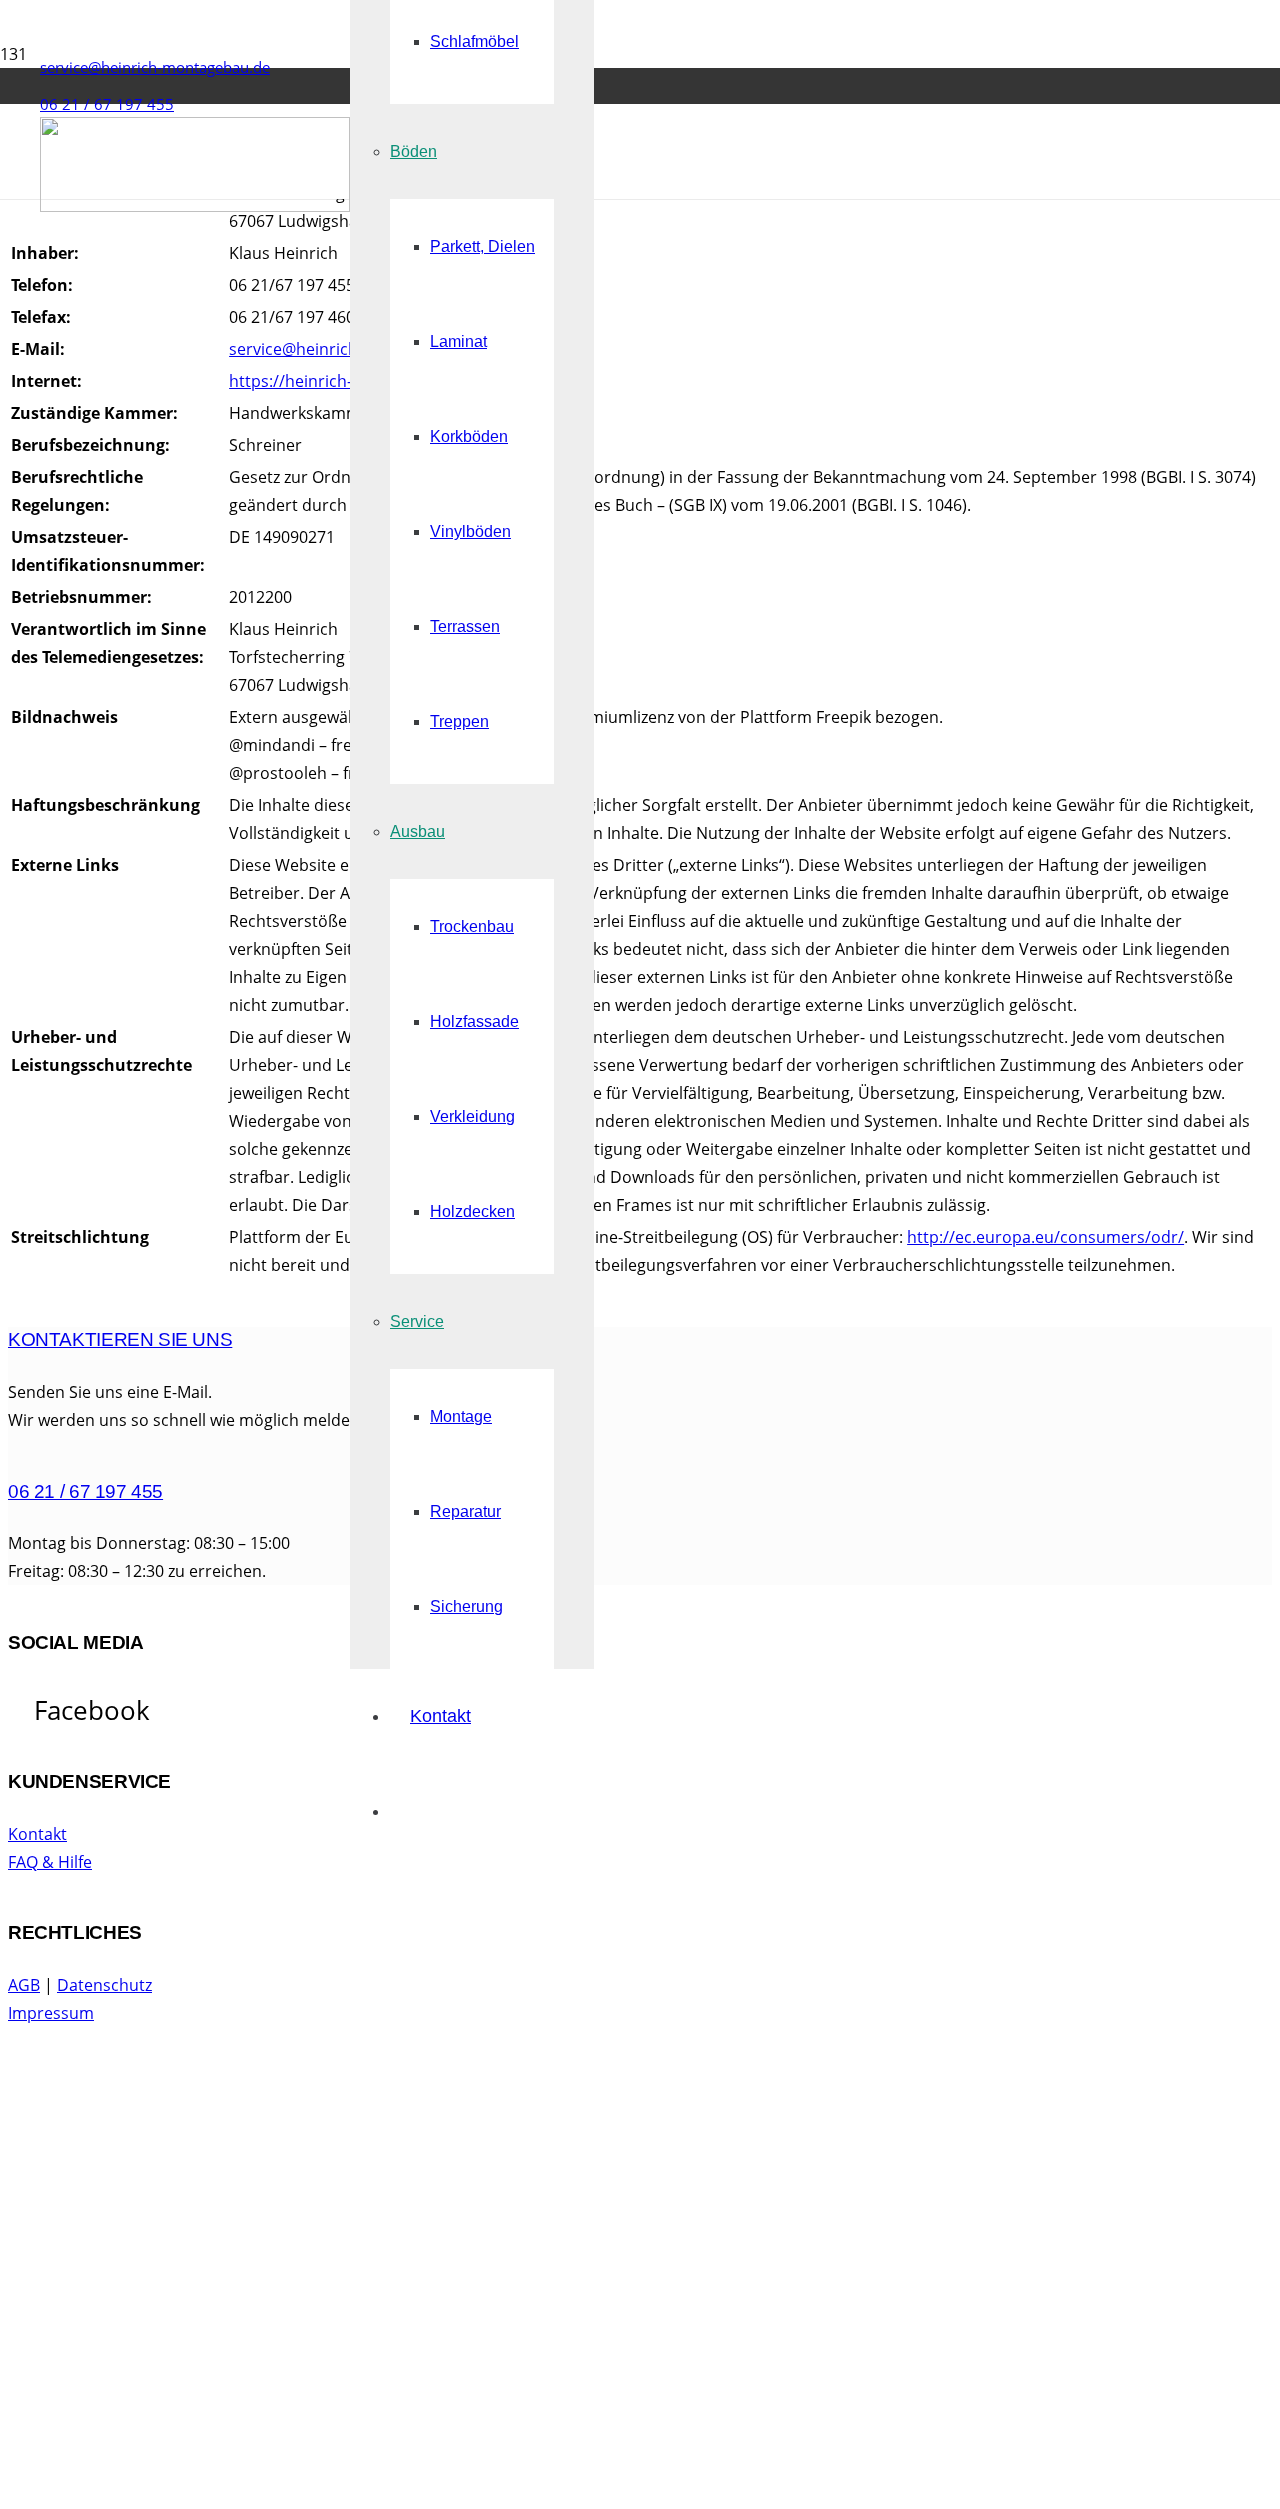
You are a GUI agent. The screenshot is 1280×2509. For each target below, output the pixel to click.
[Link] (195, 206)
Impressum (51, 2013)
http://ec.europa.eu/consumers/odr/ (1045, 1237)
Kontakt (37, 1834)
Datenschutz (104, 1985)
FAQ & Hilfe (50, 1862)
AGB (24, 1985)
